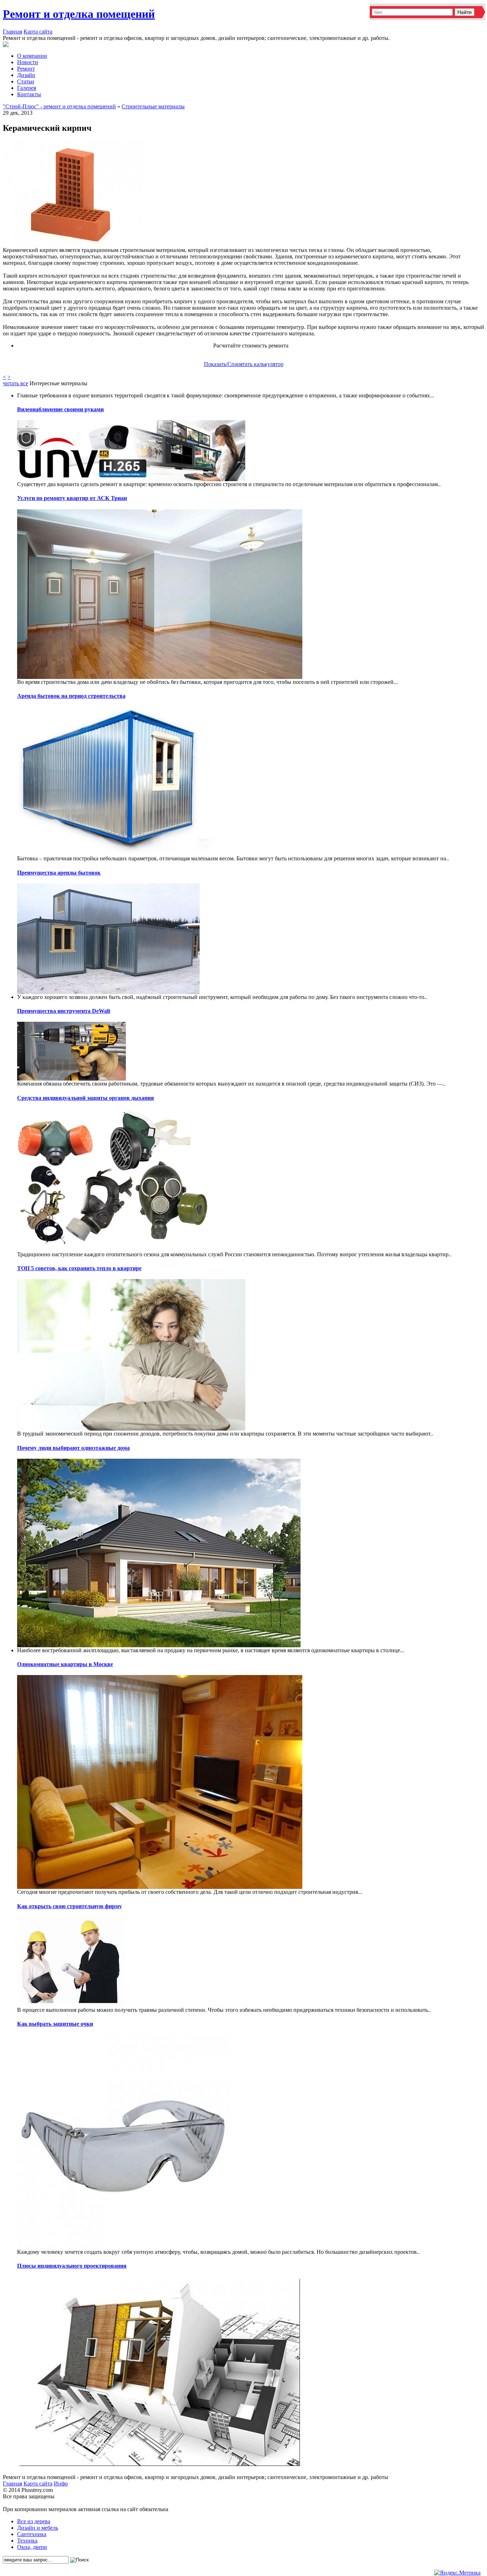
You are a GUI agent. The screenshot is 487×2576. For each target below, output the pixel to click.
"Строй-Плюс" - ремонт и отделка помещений (59, 106)
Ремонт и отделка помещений (79, 14)
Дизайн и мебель (38, 2528)
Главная (12, 32)
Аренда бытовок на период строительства (71, 696)
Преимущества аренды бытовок (59, 873)
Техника (27, 2541)
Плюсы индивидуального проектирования (72, 2266)
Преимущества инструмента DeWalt (64, 1011)
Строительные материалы (153, 106)
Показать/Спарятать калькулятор (244, 364)
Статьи (26, 81)
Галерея (27, 88)
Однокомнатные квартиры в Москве (65, 1664)
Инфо (61, 2484)
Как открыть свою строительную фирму (70, 1906)
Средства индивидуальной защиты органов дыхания (86, 1098)
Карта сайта (38, 32)
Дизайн (26, 75)
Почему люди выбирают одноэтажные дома (73, 1448)
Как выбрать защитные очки (55, 2024)
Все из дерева (34, 2521)
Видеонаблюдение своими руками (60, 409)
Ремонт (26, 69)
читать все (16, 383)
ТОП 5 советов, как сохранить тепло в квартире (79, 1268)
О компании (32, 56)
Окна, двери (32, 2547)
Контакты (29, 94)
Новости (28, 62)
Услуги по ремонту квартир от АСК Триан (72, 498)
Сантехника (32, 2534)
